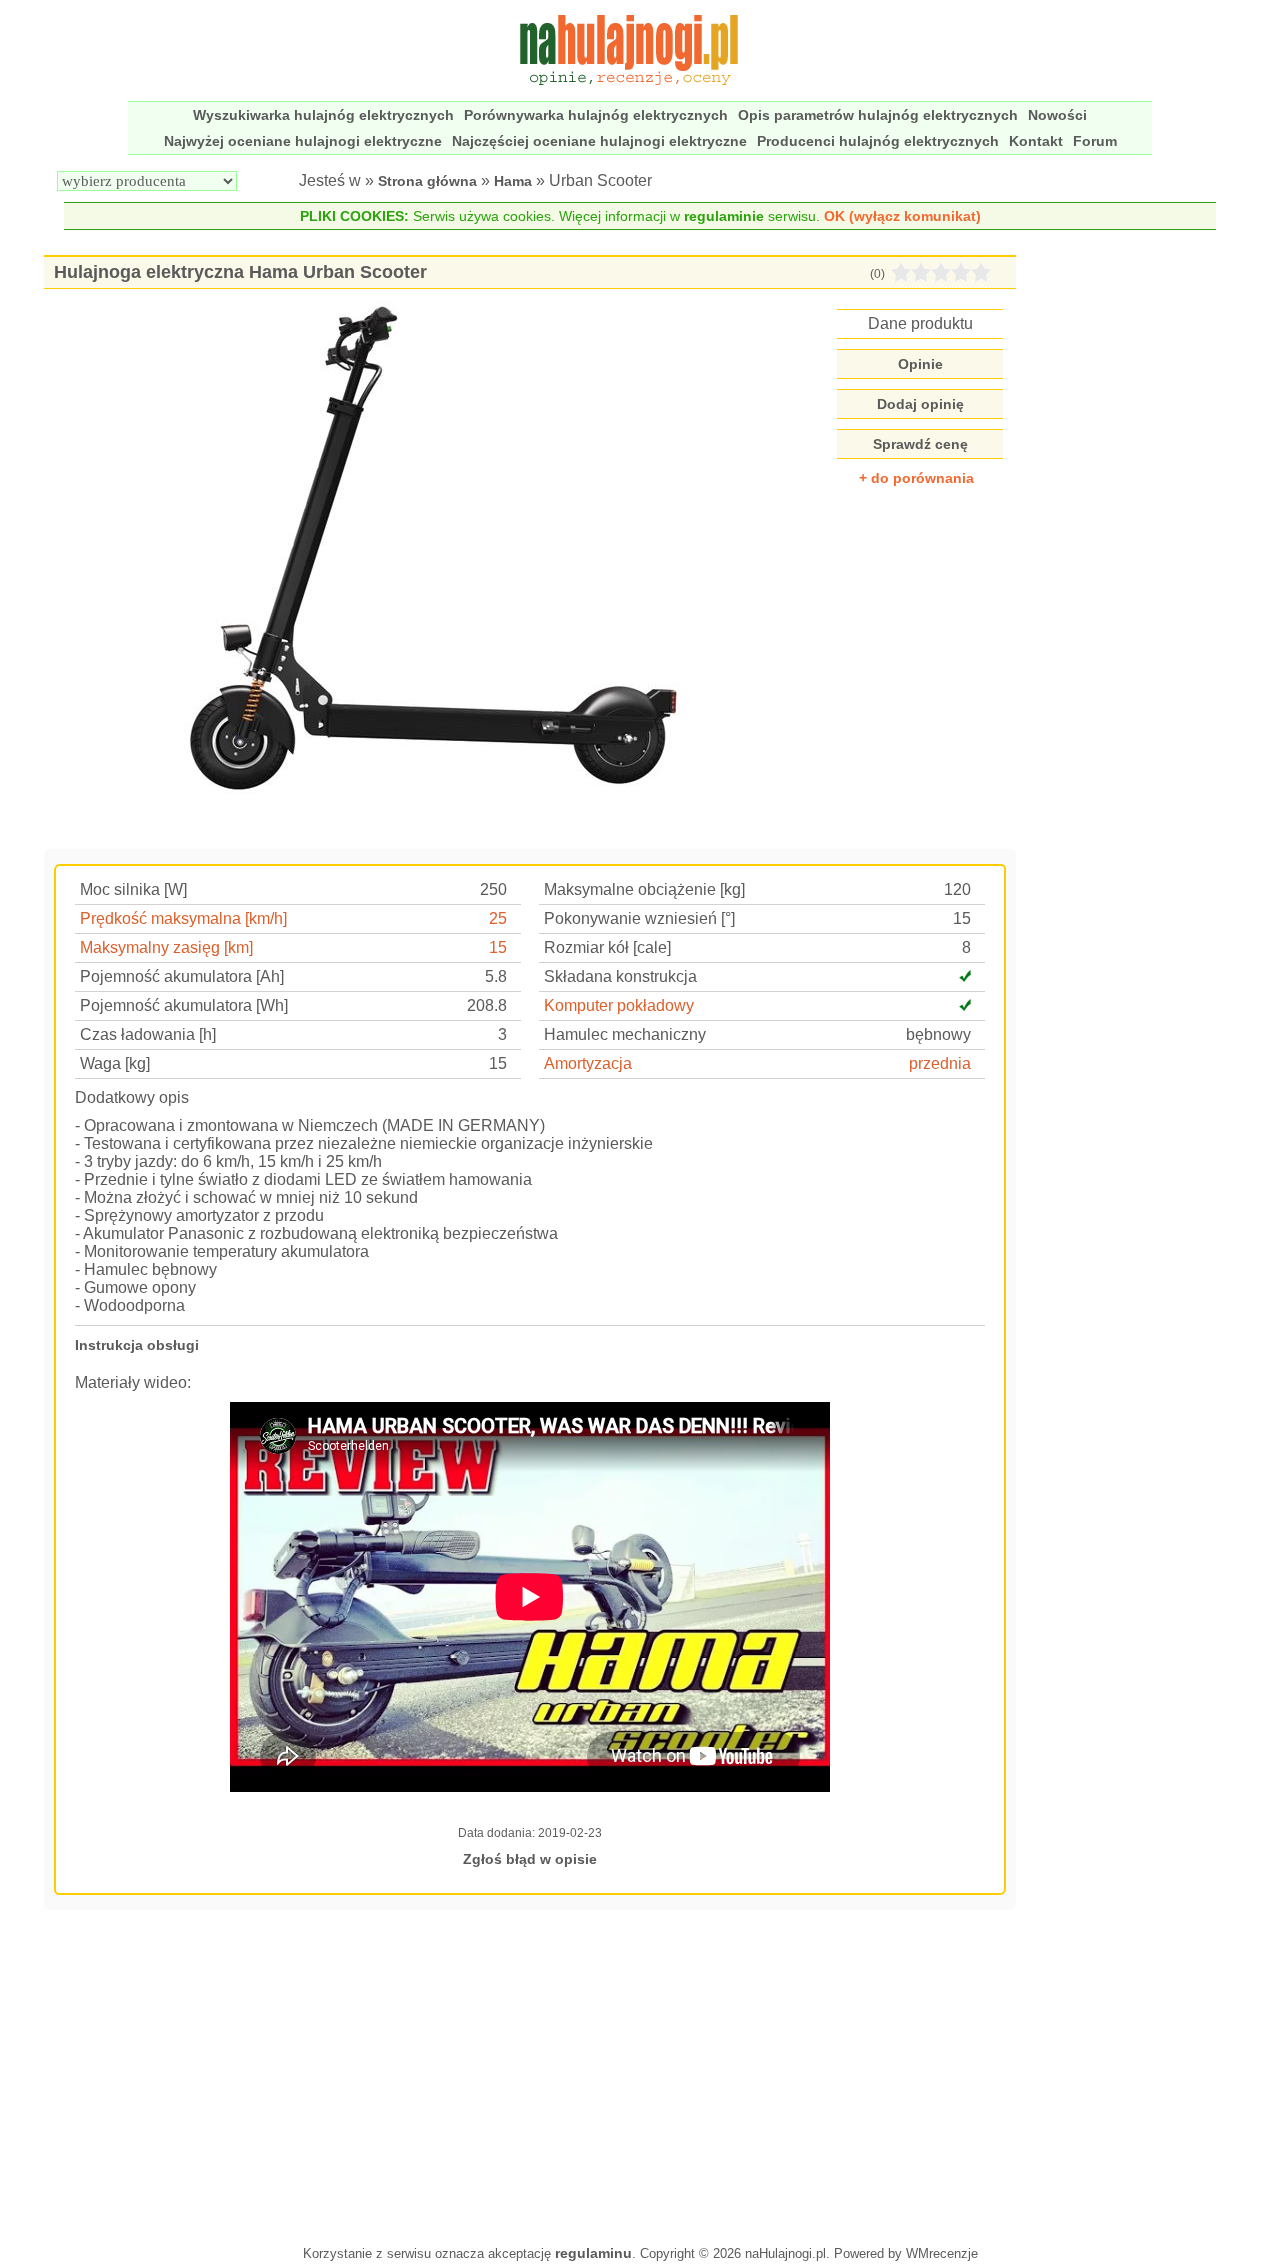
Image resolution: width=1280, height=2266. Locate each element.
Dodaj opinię (920, 404)
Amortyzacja (588, 1063)
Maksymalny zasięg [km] (166, 947)
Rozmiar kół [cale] (607, 947)
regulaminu (593, 2253)
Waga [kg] (115, 1063)
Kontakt (1036, 141)
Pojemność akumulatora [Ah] (182, 976)
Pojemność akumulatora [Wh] (184, 1005)
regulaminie (724, 216)
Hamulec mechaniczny (625, 1034)
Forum (1095, 141)
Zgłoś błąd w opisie (530, 1859)
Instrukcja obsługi (137, 1345)
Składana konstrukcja (620, 976)
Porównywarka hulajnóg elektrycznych (596, 115)
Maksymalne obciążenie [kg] (644, 889)
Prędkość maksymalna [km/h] (183, 918)
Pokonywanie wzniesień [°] (639, 918)
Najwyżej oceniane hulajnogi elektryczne (303, 141)
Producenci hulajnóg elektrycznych (878, 141)
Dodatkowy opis (132, 1097)
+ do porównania (916, 478)
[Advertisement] (530, 2075)
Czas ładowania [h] (148, 1034)
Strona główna (427, 181)
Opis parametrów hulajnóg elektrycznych (878, 115)
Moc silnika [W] (133, 889)
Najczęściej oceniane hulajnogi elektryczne (599, 141)
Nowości (1057, 115)
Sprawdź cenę (920, 444)
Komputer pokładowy (619, 1005)
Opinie (920, 364)
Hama (513, 181)
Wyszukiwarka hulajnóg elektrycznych (323, 115)
